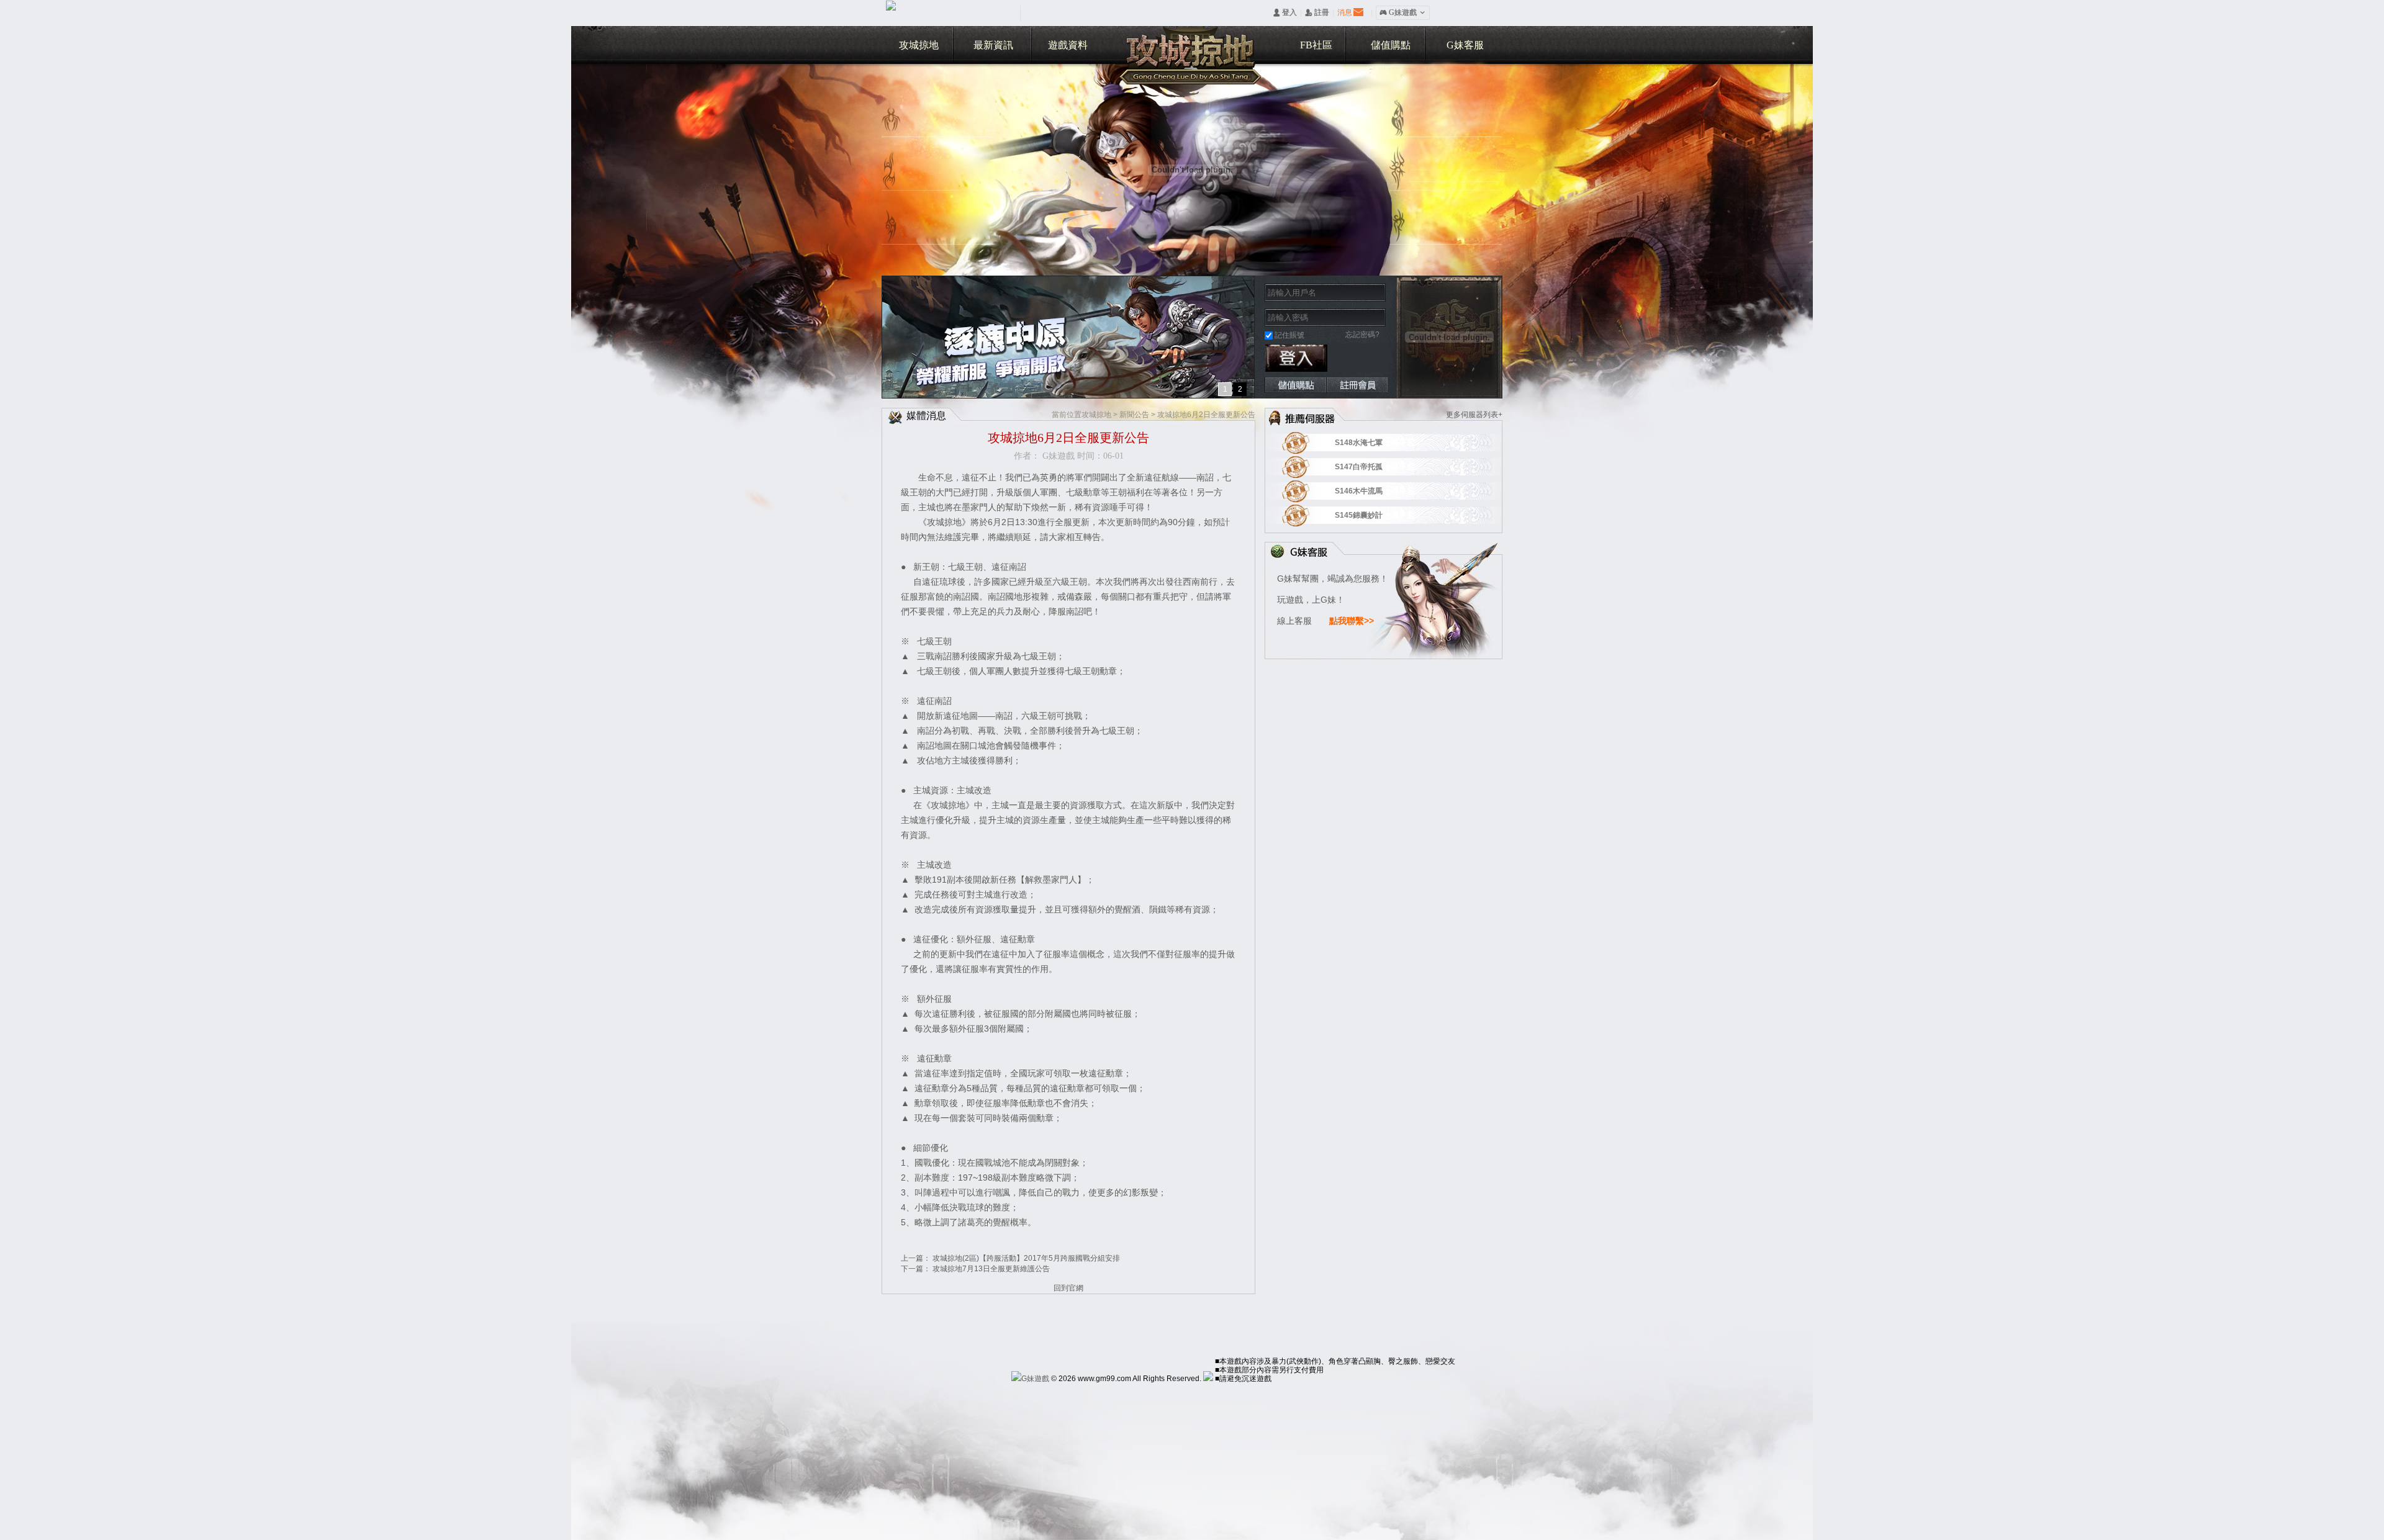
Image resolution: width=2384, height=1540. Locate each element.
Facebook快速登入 (1345, 358)
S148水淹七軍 (1375, 443)
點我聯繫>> (1352, 621)
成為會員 (1357, 385)
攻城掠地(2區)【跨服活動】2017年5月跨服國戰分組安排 (1026, 1258)
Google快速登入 (1376, 358)
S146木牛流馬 (1375, 491)
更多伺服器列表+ (1474, 415)
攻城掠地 (919, 45)
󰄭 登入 (1285, 12)
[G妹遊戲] (1030, 1379)
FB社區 (1316, 45)
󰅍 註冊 (1317, 12)
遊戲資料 (1068, 45)
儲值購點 (1391, 45)
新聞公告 (1134, 415)
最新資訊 (993, 45)
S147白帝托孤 (1375, 467)
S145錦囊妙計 (1375, 515)
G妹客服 (1465, 45)
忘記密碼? (1362, 335)
